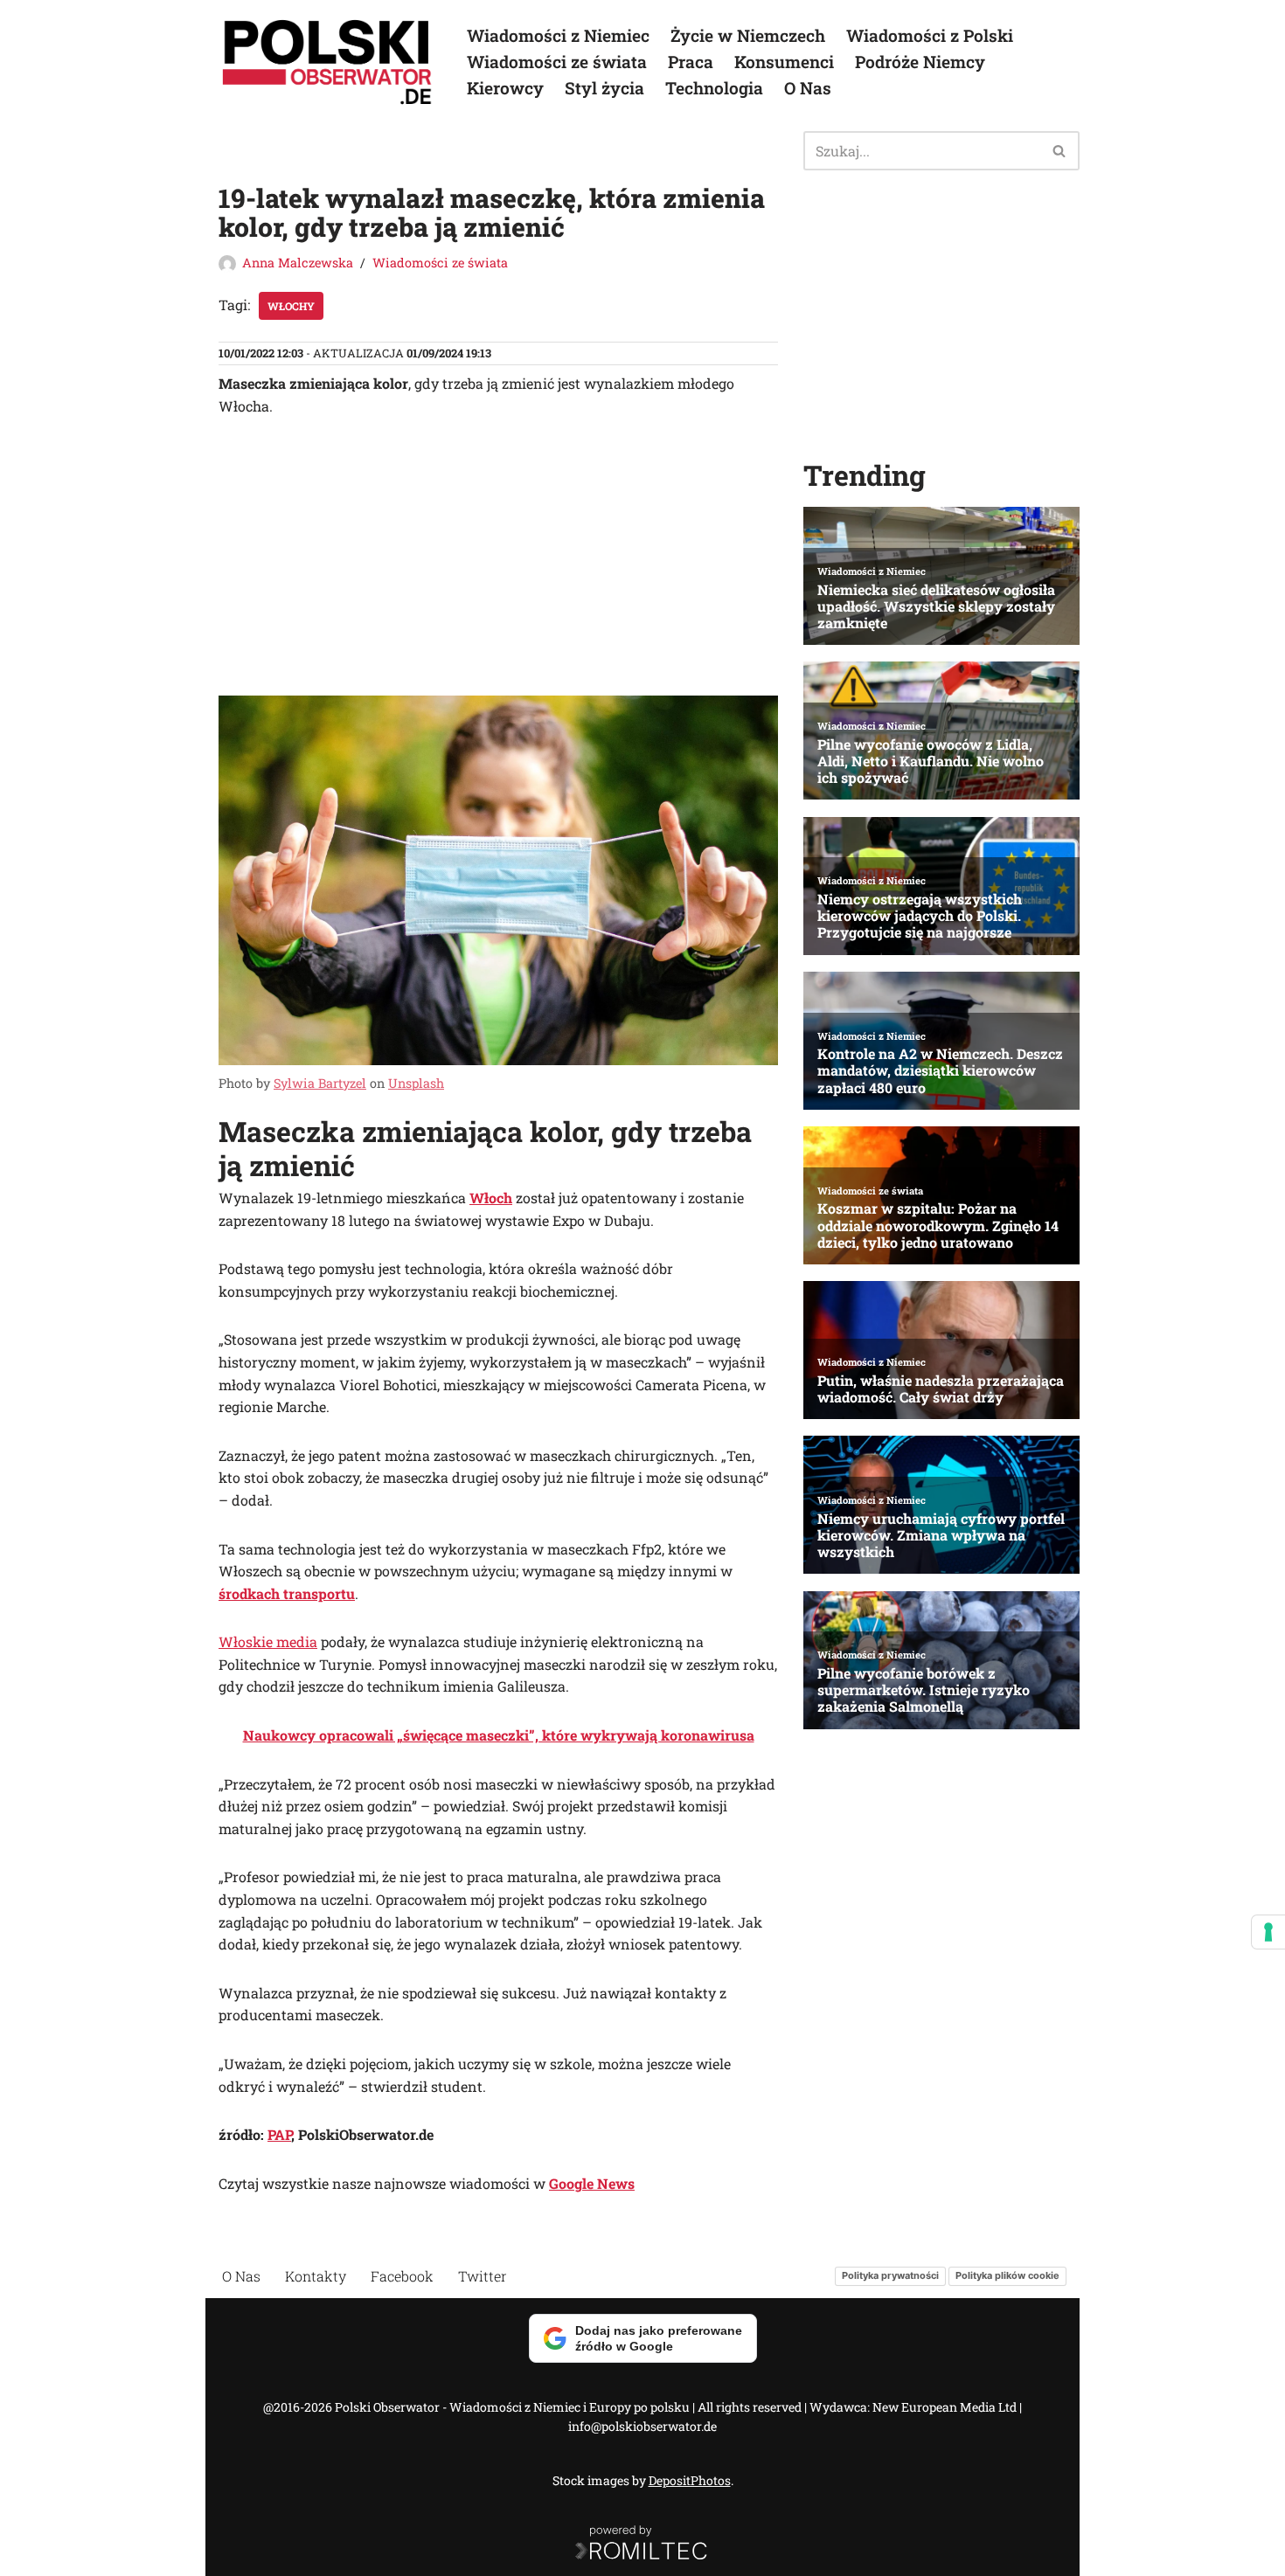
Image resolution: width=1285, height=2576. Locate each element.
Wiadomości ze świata (557, 62)
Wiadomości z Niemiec (558, 35)
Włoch (491, 1198)
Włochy (291, 306)
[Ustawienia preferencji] (1268, 1932)
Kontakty (316, 2276)
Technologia (714, 88)
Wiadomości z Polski (930, 35)
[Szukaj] (1060, 151)
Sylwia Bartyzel (320, 1083)
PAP (279, 2134)
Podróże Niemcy (920, 62)
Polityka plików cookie (1007, 2276)
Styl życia (604, 88)
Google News (592, 2183)
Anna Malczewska (298, 263)
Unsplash (416, 1083)
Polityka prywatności (890, 2276)
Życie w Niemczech (748, 35)
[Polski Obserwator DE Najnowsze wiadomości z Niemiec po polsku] (328, 62)
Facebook (402, 2276)
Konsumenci (784, 62)
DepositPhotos (690, 2480)
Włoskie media (268, 1641)
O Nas (808, 88)
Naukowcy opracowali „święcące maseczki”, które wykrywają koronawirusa (499, 1735)
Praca (691, 62)
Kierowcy (505, 88)
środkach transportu (287, 1593)
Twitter (483, 2276)
